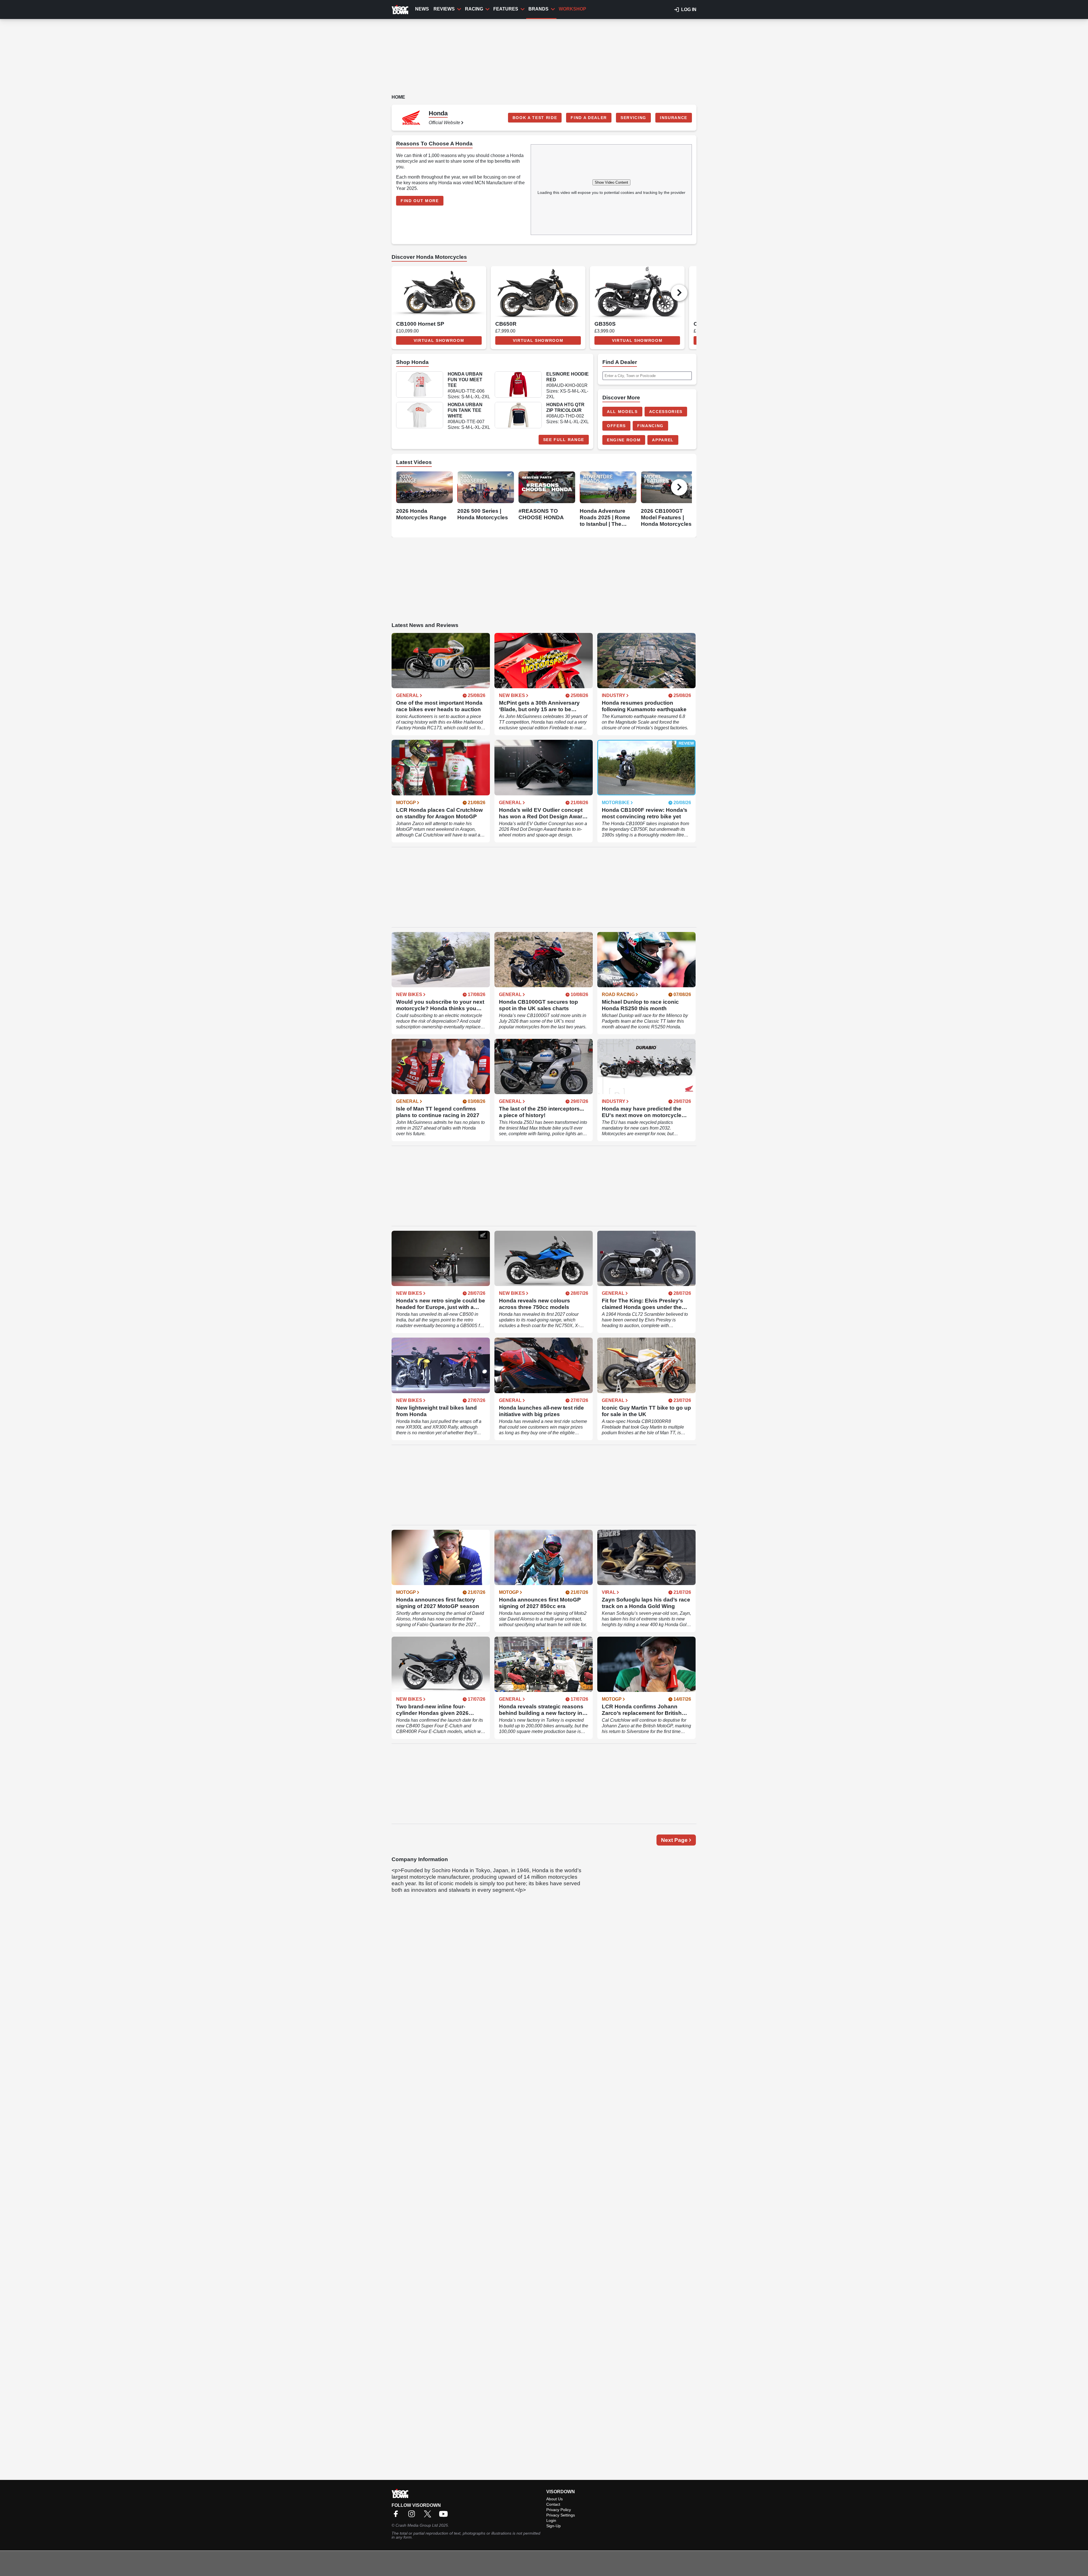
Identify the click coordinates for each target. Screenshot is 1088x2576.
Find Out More (420, 201)
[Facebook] (397, 2516)
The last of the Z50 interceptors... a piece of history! (541, 1112)
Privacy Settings (561, 2515)
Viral (609, 1592)
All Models (622, 412)
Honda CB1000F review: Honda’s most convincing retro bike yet (645, 813)
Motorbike (616, 803)
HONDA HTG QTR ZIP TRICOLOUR (565, 407)
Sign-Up (553, 2526)
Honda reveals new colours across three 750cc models (535, 1304)
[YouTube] (445, 2516)
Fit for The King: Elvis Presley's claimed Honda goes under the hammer (642, 1304)
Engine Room (624, 440)
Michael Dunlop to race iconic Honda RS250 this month (640, 1005)
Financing (650, 426)
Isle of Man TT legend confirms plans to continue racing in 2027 (438, 1112)
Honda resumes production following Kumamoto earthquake (644, 706)
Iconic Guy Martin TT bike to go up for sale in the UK (646, 1411)
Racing (474, 9)
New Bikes (512, 696)
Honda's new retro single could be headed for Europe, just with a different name (441, 1304)
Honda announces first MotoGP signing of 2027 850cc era (540, 1603)
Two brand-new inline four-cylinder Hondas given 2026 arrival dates (432, 1710)
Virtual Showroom (439, 340)
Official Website (444, 123)
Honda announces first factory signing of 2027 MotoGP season (438, 1603)
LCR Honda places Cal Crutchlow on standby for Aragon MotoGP (439, 813)
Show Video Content (611, 182)
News (422, 9)
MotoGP (406, 803)
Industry (614, 696)
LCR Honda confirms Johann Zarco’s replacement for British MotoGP (642, 1710)
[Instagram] (413, 2516)
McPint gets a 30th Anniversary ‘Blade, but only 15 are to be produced (539, 706)
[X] (429, 2516)
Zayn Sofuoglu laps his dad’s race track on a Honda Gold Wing (646, 1603)
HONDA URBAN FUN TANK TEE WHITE (465, 410)
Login (551, 2520)
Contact (553, 2504)
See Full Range (564, 440)
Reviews (444, 9)
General (407, 696)
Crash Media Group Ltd (417, 2525)
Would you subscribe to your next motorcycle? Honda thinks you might (440, 1005)
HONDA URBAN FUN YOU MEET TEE (465, 380)
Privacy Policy (559, 2510)
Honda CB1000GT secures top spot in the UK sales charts (538, 1005)
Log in (689, 9)
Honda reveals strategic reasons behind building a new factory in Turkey (541, 1710)
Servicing (633, 118)
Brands (538, 9)
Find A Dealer (589, 118)
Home (398, 97)
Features (506, 9)
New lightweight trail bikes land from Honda (436, 1411)
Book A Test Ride (535, 118)
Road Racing (618, 995)
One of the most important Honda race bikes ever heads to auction (439, 706)
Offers (616, 426)
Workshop (572, 9)
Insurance (674, 118)
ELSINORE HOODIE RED (568, 377)
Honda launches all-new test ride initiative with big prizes (541, 1411)
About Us (554, 2499)
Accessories (666, 412)
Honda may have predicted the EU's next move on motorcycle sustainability (642, 1112)
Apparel (663, 440)
